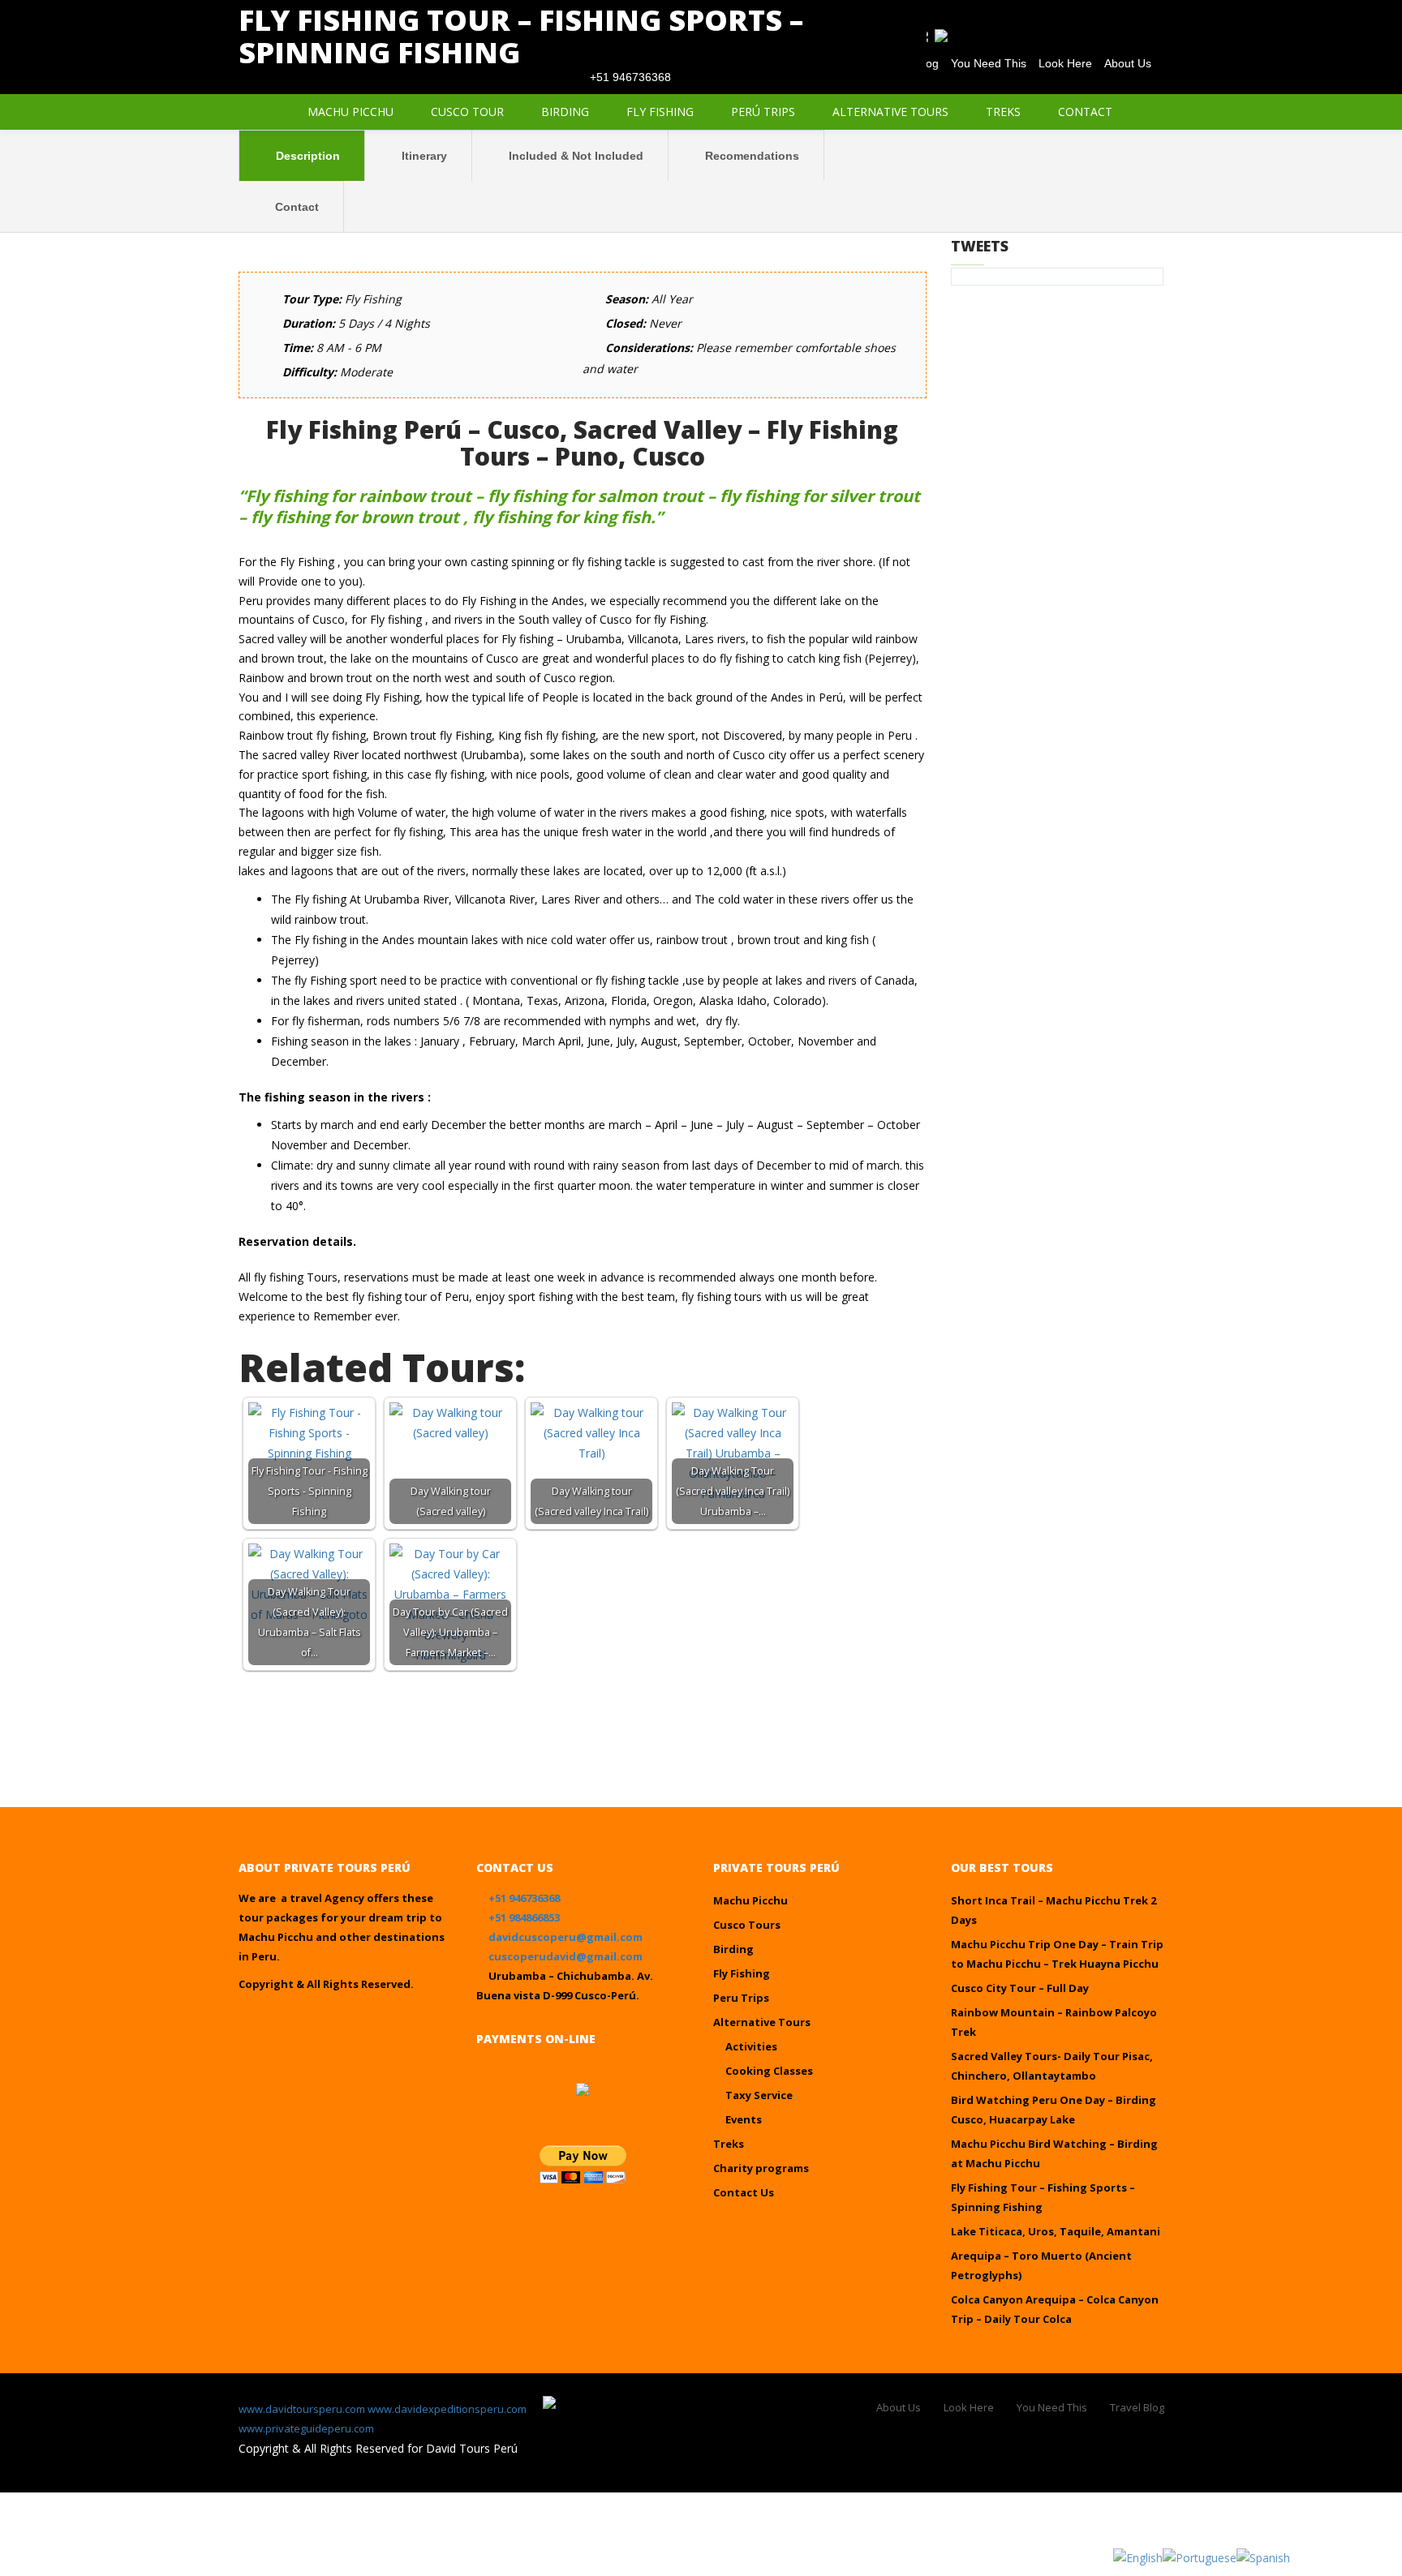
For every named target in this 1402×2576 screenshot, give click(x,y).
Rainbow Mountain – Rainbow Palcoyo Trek (1054, 2022)
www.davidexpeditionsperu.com (447, 2409)
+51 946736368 (524, 1898)
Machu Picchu (350, 112)
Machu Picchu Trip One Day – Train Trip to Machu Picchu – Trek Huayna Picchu (1057, 1954)
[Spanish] (1263, 2557)
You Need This (1052, 2407)
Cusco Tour (467, 112)
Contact (1085, 112)
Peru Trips (741, 1998)
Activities (751, 2046)
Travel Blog (1137, 2407)
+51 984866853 (524, 1917)
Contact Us (744, 2192)
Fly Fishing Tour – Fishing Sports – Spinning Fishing (1043, 2197)
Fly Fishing (660, 112)
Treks (1003, 112)
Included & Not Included (574, 156)
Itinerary (423, 156)
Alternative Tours (890, 112)
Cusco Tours (747, 1925)
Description (306, 156)
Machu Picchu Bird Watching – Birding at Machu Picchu (1054, 2153)
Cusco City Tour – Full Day (1020, 1988)
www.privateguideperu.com (306, 2428)
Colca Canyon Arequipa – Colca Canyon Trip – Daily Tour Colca (1055, 2309)
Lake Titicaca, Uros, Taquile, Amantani (1056, 2231)
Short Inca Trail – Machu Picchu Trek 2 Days (1054, 1910)
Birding (565, 112)
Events (744, 2119)
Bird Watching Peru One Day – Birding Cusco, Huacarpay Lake (1054, 2110)
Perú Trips (763, 112)
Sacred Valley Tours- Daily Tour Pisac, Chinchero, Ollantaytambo (1052, 2066)
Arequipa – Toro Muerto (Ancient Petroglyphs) (1041, 2265)
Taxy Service (759, 2095)
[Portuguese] (1200, 2557)
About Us (899, 2407)
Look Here (969, 2407)
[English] (1138, 2557)
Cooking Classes (769, 2071)
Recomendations (750, 156)
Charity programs (761, 2168)
